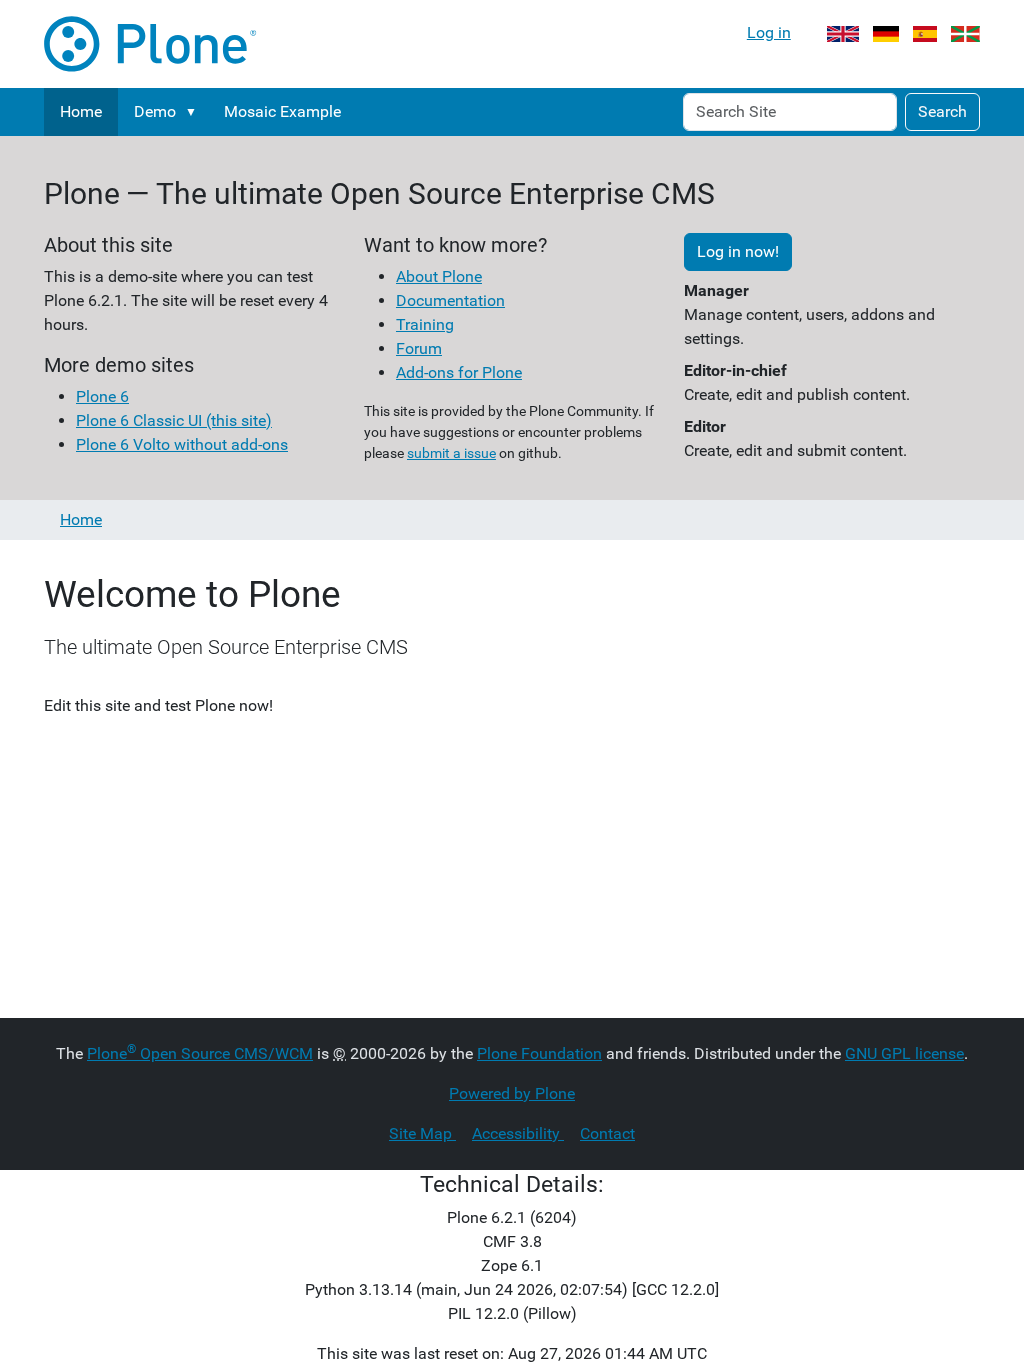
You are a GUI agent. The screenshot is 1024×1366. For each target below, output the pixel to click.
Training (425, 324)
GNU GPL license (904, 1053)
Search (942, 111)
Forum (419, 348)
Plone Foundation (539, 1053)
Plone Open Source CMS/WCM (200, 1053)
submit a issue (451, 453)
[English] (843, 32)
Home (81, 111)
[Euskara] (965, 32)
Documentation (450, 300)
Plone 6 (102, 396)
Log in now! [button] (738, 251)
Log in (769, 32)
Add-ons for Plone (459, 372)
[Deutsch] (886, 32)
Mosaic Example (282, 111)
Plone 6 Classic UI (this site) (174, 420)
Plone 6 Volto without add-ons (182, 444)
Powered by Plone (512, 1093)
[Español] (925, 32)
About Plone (439, 276)
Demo (155, 111)
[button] (195, 112)
